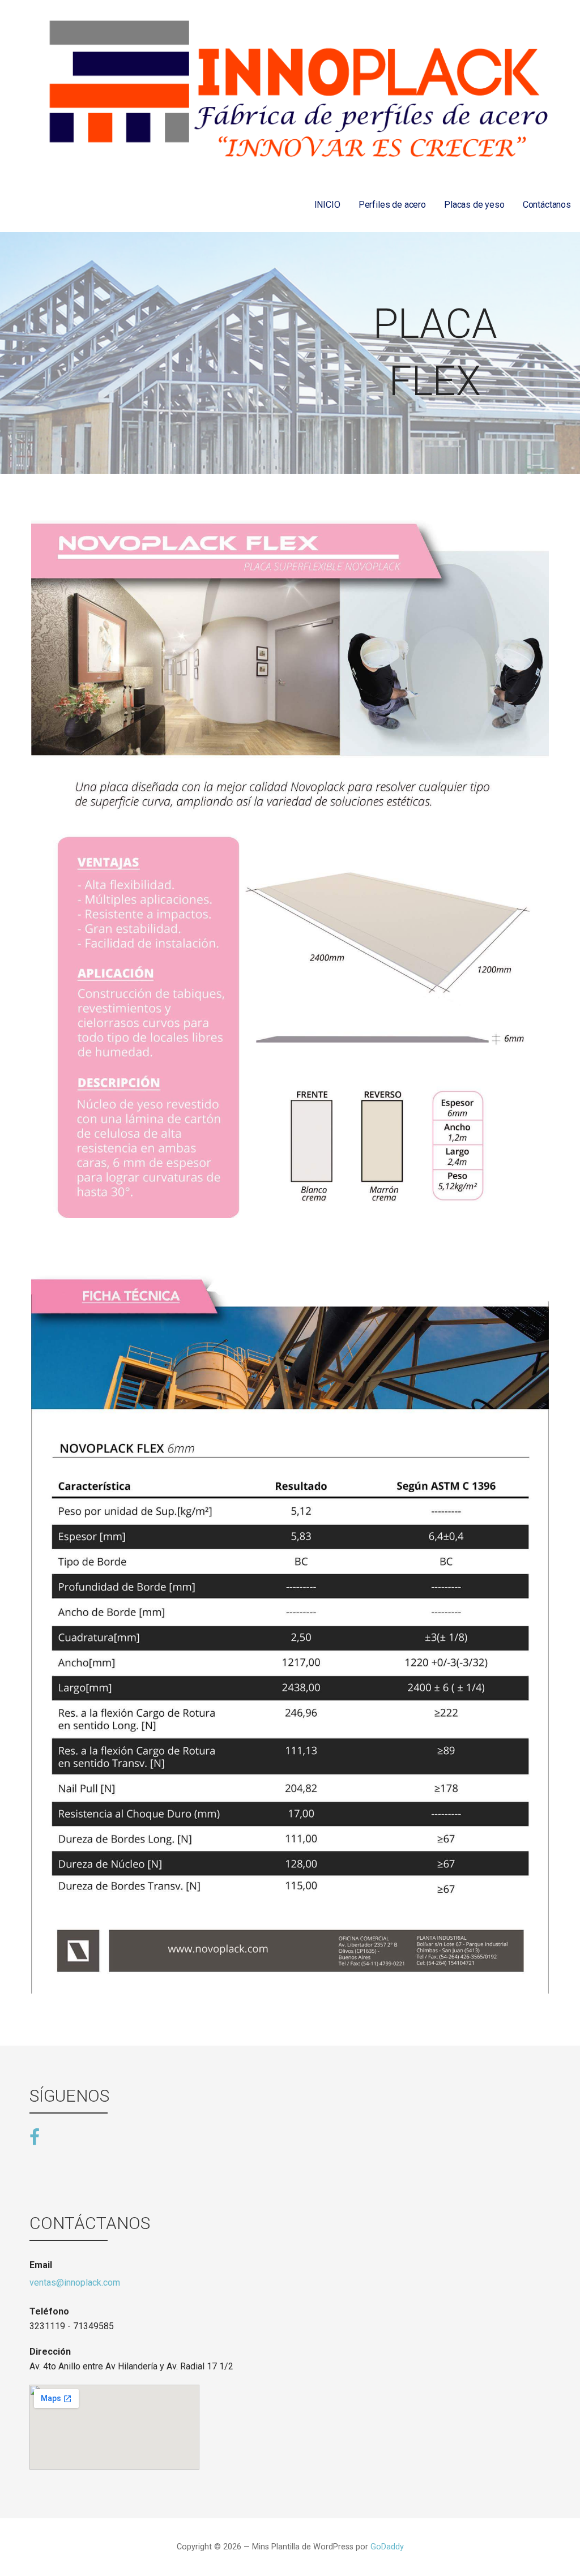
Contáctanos (547, 205)
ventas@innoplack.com (75, 2283)
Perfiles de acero (392, 205)
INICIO (327, 205)
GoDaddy (387, 2547)
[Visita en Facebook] (35, 2136)
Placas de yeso (474, 205)
